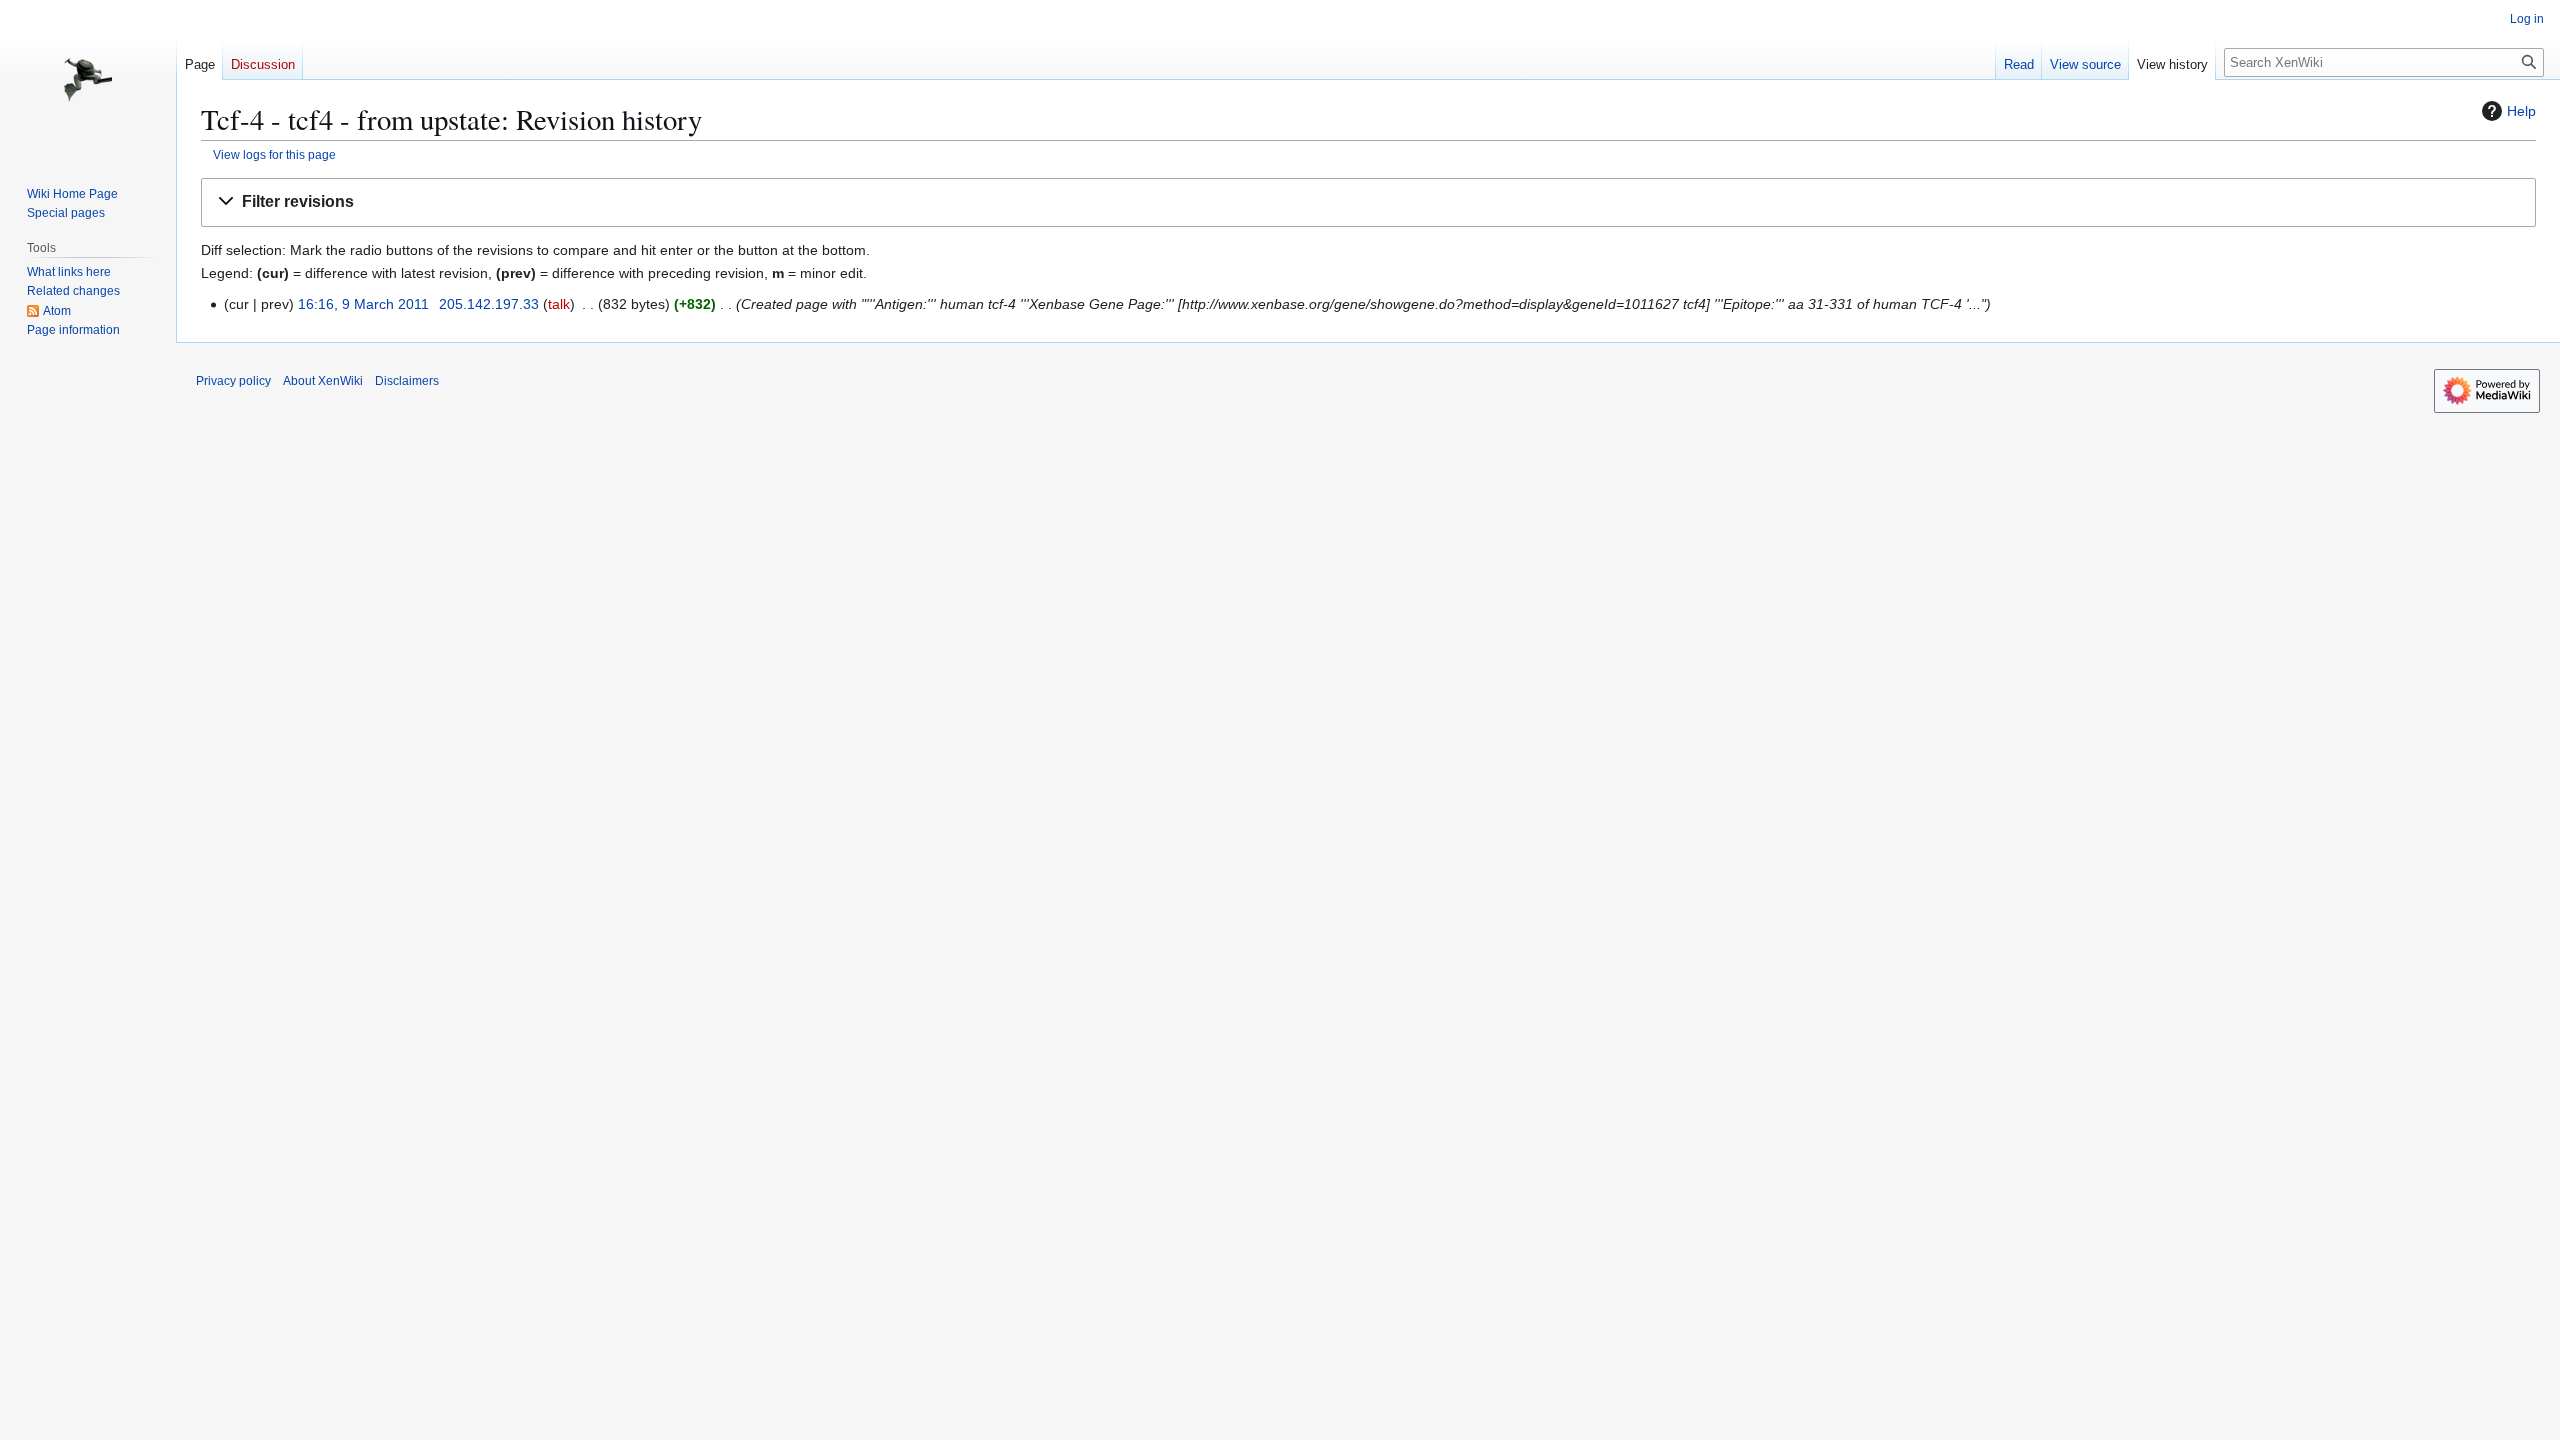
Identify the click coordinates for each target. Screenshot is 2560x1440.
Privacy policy (233, 381)
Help (2521, 111)
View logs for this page (274, 154)
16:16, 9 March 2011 (363, 304)
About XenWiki (323, 381)
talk (559, 304)
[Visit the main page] (88, 80)
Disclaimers (407, 381)
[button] (1368, 202)
